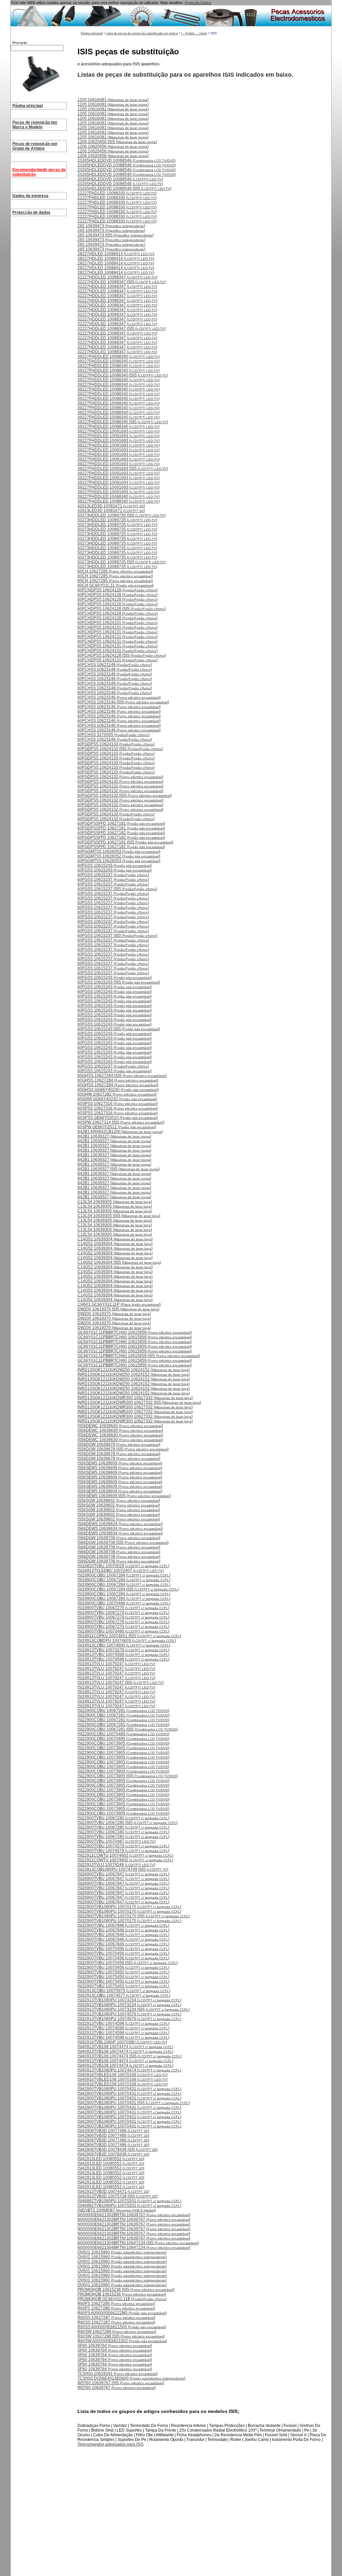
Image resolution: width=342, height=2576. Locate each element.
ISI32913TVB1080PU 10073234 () (129, 2000)
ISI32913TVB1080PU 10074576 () (129, 2014)
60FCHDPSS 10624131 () (118, 623)
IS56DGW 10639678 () (119, 1444)
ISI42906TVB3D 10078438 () (113, 2154)
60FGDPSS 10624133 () (116, 744)
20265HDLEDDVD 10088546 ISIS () (124, 188)
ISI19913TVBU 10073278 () (123, 1650)
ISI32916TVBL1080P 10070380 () (122, 2042)
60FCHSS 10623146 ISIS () (123, 702)
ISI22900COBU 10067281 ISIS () (128, 1729)
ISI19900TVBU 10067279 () (123, 1608)
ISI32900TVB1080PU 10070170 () (129, 1907)
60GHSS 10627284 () (118, 1080)
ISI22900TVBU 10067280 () (123, 1818)
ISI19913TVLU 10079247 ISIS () (121, 1683)
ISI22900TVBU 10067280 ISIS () (128, 1823)
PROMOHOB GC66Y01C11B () (122, 2299)
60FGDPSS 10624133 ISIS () (120, 749)
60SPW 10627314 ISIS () (121, 1122)
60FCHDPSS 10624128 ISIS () (122, 609)
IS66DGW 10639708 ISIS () (123, 1542)
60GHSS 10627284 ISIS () (122, 1076)
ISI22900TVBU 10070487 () (117, 1841)
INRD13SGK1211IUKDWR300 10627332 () (135, 1398)
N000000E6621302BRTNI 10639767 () (134, 2215)
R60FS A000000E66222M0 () (122, 2313)
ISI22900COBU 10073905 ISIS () (128, 1776)
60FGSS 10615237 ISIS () (117, 889)
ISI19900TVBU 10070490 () (123, 1631)
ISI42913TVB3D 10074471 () (113, 2191)
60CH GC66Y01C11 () (116, 585)
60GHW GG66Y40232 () (117, 1099)
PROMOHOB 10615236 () (122, 2294)
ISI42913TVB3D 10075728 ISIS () (118, 2196)
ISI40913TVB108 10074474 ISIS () (130, 2056)
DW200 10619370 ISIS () (118, 1309)
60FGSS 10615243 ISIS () (119, 982)
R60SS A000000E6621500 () (122, 2327)
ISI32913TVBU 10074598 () (123, 2023)
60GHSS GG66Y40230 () (118, 1090)
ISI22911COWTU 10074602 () (125, 1855)
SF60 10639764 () (115, 2346)
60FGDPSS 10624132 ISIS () (125, 795)
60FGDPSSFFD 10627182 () (121, 833)
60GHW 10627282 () (117, 1094)
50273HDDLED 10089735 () (117, 520)
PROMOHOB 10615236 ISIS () (126, 2290)
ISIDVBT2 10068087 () (117, 2210)
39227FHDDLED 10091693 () (119, 431)
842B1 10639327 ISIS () (119, 1169)
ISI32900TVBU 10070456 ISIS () (128, 1963)
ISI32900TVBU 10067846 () (123, 1925)
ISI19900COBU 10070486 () (124, 1603)
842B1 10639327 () (114, 1136)
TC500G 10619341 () (118, 2374)
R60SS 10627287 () (116, 2318)
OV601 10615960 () (122, 2252)
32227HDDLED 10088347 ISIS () (122, 282)
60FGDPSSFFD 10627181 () (121, 823)
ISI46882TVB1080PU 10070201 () (129, 2201)
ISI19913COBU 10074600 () (124, 1645)
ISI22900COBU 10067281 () (123, 1711)
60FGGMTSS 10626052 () (119, 856)
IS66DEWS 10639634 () (120, 1524)
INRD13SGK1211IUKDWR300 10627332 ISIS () (139, 1402)
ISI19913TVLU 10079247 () (116, 1664)
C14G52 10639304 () (115, 1239)
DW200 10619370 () (114, 1314)
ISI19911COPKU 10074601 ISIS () (129, 1636)
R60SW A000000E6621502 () (122, 2341)
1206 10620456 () (113, 146)
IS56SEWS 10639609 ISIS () (124, 1496)
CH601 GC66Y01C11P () (119, 1304)
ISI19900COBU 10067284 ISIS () (128, 1589)
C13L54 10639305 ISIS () (119, 1216)
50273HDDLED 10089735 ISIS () (122, 515)
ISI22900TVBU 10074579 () (123, 1846)
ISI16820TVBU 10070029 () (123, 1566)
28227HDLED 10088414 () (116, 254)
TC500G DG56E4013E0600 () (131, 2378)
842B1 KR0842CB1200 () (120, 1132)
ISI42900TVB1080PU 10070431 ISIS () (134, 2103)
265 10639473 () (111, 226)
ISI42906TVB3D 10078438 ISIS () (118, 2149)
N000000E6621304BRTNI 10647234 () (134, 2247)
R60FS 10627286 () (116, 2304)
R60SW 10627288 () (117, 2332)
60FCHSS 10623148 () (115, 665)
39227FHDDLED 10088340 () (119, 357)
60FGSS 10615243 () (115, 865)
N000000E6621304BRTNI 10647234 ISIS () (138, 2243)
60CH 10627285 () (115, 571)
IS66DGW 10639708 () (119, 1538)
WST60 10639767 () (117, 2388)
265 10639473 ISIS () (116, 235)
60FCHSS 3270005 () (114, 735)
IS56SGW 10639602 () (119, 1500)
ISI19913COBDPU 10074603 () (127, 1641)
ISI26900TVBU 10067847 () (123, 1874)
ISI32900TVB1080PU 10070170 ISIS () (134, 1916)
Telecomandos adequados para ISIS (111, 2444)
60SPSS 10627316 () (118, 1104)
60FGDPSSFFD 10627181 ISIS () (125, 842)
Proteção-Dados (198, 3)
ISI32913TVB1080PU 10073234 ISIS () (134, 2009)
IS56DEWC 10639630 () (120, 1426)
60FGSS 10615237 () (113, 875)
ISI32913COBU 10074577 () (124, 1995)
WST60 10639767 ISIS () (121, 2383)
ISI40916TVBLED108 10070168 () (123, 2075)
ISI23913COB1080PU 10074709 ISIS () (123, 1869)
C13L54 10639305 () (115, 1202)
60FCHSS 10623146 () (119, 697)
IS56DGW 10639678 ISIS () (123, 1449)
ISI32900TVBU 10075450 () (123, 1972)
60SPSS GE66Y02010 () (118, 1118)
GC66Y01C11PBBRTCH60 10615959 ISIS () (139, 1356)
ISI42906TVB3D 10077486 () (113, 2131)
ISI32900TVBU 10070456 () (123, 1949)
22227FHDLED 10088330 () (117, 193)
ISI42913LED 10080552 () (111, 2159)
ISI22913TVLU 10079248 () (116, 1865)
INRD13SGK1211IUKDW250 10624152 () (134, 1370)
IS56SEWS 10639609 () (120, 1463)
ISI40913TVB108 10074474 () (125, 2047)
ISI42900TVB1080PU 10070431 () (129, 2089)
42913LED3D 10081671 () (111, 506)
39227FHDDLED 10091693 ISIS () (123, 469)
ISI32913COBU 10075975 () (124, 1991)
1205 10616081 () (113, 100)
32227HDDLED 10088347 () (117, 277)
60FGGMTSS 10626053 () (119, 851)
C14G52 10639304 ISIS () (119, 1262)
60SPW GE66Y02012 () (117, 1127)
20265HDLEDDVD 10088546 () (127, 160)
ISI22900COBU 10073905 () (123, 1743)
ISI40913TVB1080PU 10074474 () (129, 2070)
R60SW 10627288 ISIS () (121, 2336)
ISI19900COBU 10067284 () (124, 1575)
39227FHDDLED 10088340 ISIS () (123, 375)
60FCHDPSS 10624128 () (118, 590)
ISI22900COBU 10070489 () (123, 1734)
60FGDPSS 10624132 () (120, 777)
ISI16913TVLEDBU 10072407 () (121, 1570)
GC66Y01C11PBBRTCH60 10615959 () (135, 1332)
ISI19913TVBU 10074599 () (123, 1655)
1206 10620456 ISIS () (117, 142)
